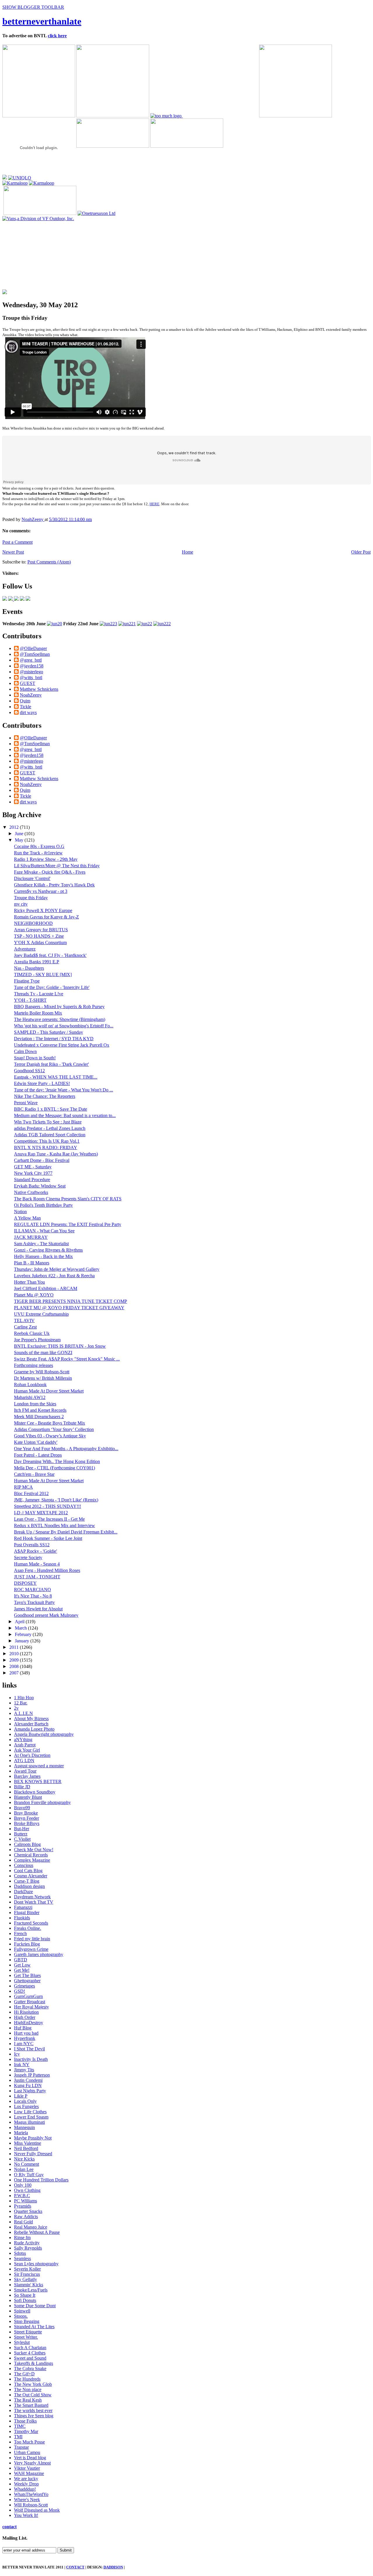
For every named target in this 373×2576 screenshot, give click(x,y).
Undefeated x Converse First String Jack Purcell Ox (62, 1045)
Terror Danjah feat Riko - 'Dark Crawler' (51, 1064)
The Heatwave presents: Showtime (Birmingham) (60, 1019)
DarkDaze (23, 1892)
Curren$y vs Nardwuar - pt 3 (41, 891)
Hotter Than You (29, 1282)
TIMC (20, 2426)
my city (21, 904)
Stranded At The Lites (34, 2327)
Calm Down (25, 1051)
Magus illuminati (29, 2122)
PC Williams (25, 2201)
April (20, 1622)
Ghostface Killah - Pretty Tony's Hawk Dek (54, 885)
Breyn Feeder (27, 1818)
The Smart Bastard (31, 2405)
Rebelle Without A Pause (37, 2232)
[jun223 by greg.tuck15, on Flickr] (108, 624)
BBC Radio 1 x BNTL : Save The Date (51, 1109)
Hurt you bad (26, 2033)
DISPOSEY (25, 1583)
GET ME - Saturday (33, 1167)
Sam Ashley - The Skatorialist (41, 1244)
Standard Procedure (32, 1180)
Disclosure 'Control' (32, 878)
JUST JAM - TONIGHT (37, 1577)
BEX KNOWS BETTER (38, 1781)
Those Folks (25, 2421)
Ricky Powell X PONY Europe (43, 910)
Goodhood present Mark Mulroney (46, 1615)
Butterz (21, 1834)
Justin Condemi (28, 2080)
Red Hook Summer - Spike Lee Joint (48, 1538)
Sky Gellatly (25, 2279)
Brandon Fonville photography (42, 1802)
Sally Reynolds (28, 2248)
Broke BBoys (27, 1823)
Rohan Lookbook (30, 1385)
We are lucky (26, 2479)
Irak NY (22, 2064)
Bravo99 (22, 1808)
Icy (17, 2054)
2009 (15, 1660)
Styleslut (22, 2342)
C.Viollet (22, 1839)
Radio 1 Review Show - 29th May (46, 859)
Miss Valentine (28, 2143)
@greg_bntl (31, 660)
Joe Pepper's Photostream (37, 1340)
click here (57, 36)
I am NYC (24, 2044)
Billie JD (22, 1787)
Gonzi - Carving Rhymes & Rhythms (48, 1250)
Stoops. (21, 2316)
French (20, 1933)
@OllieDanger (33, 648)
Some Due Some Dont (35, 2306)
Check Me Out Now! (34, 1850)
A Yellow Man (27, 1218)
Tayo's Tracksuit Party (34, 1602)
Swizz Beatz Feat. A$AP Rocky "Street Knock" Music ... (67, 1359)
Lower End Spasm (31, 2117)
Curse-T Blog (27, 1881)
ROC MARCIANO (32, 1590)
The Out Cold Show (33, 2395)
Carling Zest (25, 1327)
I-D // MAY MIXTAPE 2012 (41, 1513)
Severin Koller (27, 2269)
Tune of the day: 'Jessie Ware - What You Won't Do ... (64, 1090)
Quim (25, 701)
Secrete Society (28, 1558)
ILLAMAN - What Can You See (44, 1231)
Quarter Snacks (28, 2211)
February (24, 1634)
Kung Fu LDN (28, 2085)
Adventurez (25, 949)
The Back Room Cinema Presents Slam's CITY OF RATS (68, 1199)
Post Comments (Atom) (49, 562)
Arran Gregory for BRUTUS (41, 930)
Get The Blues (27, 1975)
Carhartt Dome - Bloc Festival (42, 1160)
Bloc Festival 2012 (31, 1493)
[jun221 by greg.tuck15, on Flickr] (127, 624)
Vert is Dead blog (30, 2458)
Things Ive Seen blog (34, 2416)
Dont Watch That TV (34, 1902)
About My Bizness (31, 1719)
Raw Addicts (26, 2217)
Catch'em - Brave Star (34, 1474)
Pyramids (23, 2206)
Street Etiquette (28, 2332)
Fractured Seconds (31, 1923)
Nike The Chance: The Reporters (45, 1096)
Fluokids (22, 1918)
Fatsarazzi (23, 1907)
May (20, 840)
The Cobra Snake (30, 2369)
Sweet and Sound (30, 2358)
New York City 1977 (33, 1173)
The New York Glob (33, 2384)
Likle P (21, 2096)
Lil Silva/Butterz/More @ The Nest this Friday (57, 866)
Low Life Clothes (30, 2112)
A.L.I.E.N (23, 1713)
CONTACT (75, 2567)
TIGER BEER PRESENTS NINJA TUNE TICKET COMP (71, 1301)
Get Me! (22, 1970)
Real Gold (23, 2222)
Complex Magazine (32, 1860)
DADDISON (113, 2567)
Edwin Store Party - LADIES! (42, 1083)
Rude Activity (27, 2243)
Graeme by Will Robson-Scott (42, 1372)
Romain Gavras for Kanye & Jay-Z (46, 917)
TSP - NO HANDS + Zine (39, 936)
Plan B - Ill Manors (32, 1263)
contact (9, 2527)
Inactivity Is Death (31, 2059)
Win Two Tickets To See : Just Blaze (48, 1122)
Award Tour (25, 1771)
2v (16, 1708)
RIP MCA (23, 1487)
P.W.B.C (22, 2196)
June (20, 834)
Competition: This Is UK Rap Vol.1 (47, 1141)
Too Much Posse (29, 2442)
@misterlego (31, 672)
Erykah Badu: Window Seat (40, 1186)
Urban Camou (27, 2452)
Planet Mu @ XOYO (34, 1295)
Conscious (24, 1865)
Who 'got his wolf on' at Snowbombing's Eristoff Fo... (64, 1026)
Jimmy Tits (24, 2070)
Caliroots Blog (27, 1844)
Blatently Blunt (28, 1797)
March (21, 1628)
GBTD (21, 1960)
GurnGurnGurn (28, 1996)
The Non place (28, 2389)
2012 (15, 827)
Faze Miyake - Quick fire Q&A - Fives (50, 872)
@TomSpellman (35, 654)
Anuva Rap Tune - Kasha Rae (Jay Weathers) (56, 1154)
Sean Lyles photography (36, 2264)
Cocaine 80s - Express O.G (39, 846)
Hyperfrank (25, 2038)
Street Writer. (26, 2337)
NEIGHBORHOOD (33, 923)
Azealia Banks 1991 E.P (37, 962)
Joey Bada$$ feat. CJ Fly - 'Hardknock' (50, 955)
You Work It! (26, 2515)
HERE (154, 504)
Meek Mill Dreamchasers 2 (39, 1417)
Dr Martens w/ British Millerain (43, 1378)
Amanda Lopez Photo (34, 1729)
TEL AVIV (24, 1320)
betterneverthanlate (42, 21)
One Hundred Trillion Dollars (41, 2180)
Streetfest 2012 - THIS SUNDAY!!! (47, 1506)
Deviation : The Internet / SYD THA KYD (54, 1039)
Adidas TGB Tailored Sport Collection (50, 1135)
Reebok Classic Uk (32, 1333)
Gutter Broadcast (30, 2002)
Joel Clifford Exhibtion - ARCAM (46, 1288)
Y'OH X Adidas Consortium (40, 942)
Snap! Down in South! (35, 1058)
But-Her (22, 1829)
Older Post (361, 552)
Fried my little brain (32, 1939)
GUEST (28, 683)
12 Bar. (21, 1703)
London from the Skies (35, 1404)
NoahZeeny (33, 519)
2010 (15, 1654)
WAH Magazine (29, 2473)
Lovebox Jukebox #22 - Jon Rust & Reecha (54, 1276)
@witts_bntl (31, 677)
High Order (25, 2017)
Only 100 (23, 2185)
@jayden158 (32, 666)
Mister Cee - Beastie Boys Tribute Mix (50, 1423)
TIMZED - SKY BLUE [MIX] (43, 975)
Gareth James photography (39, 1954)
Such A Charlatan (30, 2348)
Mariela (21, 2133)
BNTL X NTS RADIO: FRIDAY (46, 1147)
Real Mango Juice (31, 2227)
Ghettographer (27, 1981)
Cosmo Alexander (31, 1876)
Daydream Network (32, 1897)
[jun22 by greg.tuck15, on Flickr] (145, 624)
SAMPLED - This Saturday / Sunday (49, 1032)
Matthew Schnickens (39, 689)
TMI (18, 2437)
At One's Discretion (32, 1755)
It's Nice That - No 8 (33, 1596)
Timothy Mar (26, 2431)
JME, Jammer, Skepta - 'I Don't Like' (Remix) (56, 1500)
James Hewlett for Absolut (38, 1609)
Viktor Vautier (27, 2468)
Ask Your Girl (27, 1750)
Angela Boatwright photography (44, 1734)
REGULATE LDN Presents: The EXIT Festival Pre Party (68, 1224)
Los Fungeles (26, 2106)
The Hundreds (27, 2379)
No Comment (27, 2164)
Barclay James (27, 1776)
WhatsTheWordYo (31, 2494)
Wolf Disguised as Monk (37, 2510)
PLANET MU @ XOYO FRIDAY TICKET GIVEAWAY (69, 1308)
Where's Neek (27, 2500)
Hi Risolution (26, 2012)
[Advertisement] (45, 258)
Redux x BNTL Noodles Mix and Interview (54, 1525)
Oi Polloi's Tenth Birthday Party (43, 1205)
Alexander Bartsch (31, 1724)
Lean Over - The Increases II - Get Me (49, 1519)
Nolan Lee (24, 2169)
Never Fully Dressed (33, 2154)
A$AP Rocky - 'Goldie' (36, 1551)
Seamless (22, 2258)
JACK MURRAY (31, 1237)
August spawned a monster (39, 1766)
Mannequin (24, 2127)
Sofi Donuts (25, 2300)
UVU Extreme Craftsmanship (41, 1314)
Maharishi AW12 (30, 1397)
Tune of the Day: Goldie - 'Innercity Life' (52, 987)
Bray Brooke (26, 1813)
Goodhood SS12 (29, 1071)
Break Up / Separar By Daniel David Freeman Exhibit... (66, 1532)
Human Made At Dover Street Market (49, 1391)
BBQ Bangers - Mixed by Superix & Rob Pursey (59, 1007)
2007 (15, 1673)
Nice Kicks (24, 2159)
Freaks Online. (28, 1928)
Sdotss (20, 2253)
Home (188, 552)
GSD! (20, 1991)
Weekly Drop (26, 2484)
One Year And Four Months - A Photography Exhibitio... (66, 1449)
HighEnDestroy (29, 2023)
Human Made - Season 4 (37, 1564)
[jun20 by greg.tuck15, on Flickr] (54, 624)
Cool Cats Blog (28, 1871)
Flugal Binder (27, 1912)
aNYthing (23, 1740)
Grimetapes (24, 1986)
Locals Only (25, 2101)
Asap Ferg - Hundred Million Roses (47, 1570)
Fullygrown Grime (31, 1949)
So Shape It (25, 2295)
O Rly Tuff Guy (29, 2175)
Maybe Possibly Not (33, 2138)
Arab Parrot (25, 1745)
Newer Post (13, 552)
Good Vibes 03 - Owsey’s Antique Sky (50, 1436)
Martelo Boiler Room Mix (38, 1013)
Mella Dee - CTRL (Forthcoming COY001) (54, 1468)
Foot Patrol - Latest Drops (38, 1455)
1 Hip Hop (24, 1698)
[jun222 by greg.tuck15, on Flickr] (162, 624)
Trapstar (21, 2447)
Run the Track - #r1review (38, 853)
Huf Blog (23, 2028)
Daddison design (29, 1886)
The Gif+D (24, 2374)
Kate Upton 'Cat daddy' (36, 1442)
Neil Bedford (26, 2148)
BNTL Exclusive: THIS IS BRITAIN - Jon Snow (60, 1346)
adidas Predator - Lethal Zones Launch (50, 1128)
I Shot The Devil (29, 2049)
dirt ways (28, 712)
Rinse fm (22, 2237)
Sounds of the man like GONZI (43, 1353)
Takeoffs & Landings (34, 2363)
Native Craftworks (31, 1192)
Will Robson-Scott (31, 2505)
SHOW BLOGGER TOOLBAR (33, 7)
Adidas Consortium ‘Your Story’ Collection (54, 1429)
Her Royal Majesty (31, 2007)
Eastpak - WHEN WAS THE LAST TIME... (56, 1077)
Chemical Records (31, 1855)
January (23, 1641)
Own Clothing (27, 2190)
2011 (15, 1647)
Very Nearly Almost (32, 2463)
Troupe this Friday (31, 898)
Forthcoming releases (34, 1365)
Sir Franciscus (27, 2274)
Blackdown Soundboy (35, 1792)
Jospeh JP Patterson (32, 2075)
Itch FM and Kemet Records (40, 1410)
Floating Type (27, 981)
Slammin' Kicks (29, 2285)
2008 (15, 1666)
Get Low (22, 1965)
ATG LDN (24, 1760)
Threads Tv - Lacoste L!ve (39, 994)
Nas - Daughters (29, 968)
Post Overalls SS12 (32, 1545)
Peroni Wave (26, 1103)
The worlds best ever (33, 2410)
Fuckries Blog (27, 1944)
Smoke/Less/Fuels (31, 2290)
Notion (20, 1212)
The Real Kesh (28, 2400)
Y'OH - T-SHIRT (30, 1000)
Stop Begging (27, 2321)
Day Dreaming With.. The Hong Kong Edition (57, 1461)
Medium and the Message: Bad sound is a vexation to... (65, 1115)
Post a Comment (17, 542)
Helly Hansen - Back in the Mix (43, 1256)
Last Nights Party (30, 2091)
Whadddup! (25, 2489)
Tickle (25, 707)
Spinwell (22, 2311)
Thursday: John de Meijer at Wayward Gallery (57, 1269)
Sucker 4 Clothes (30, 2353)
